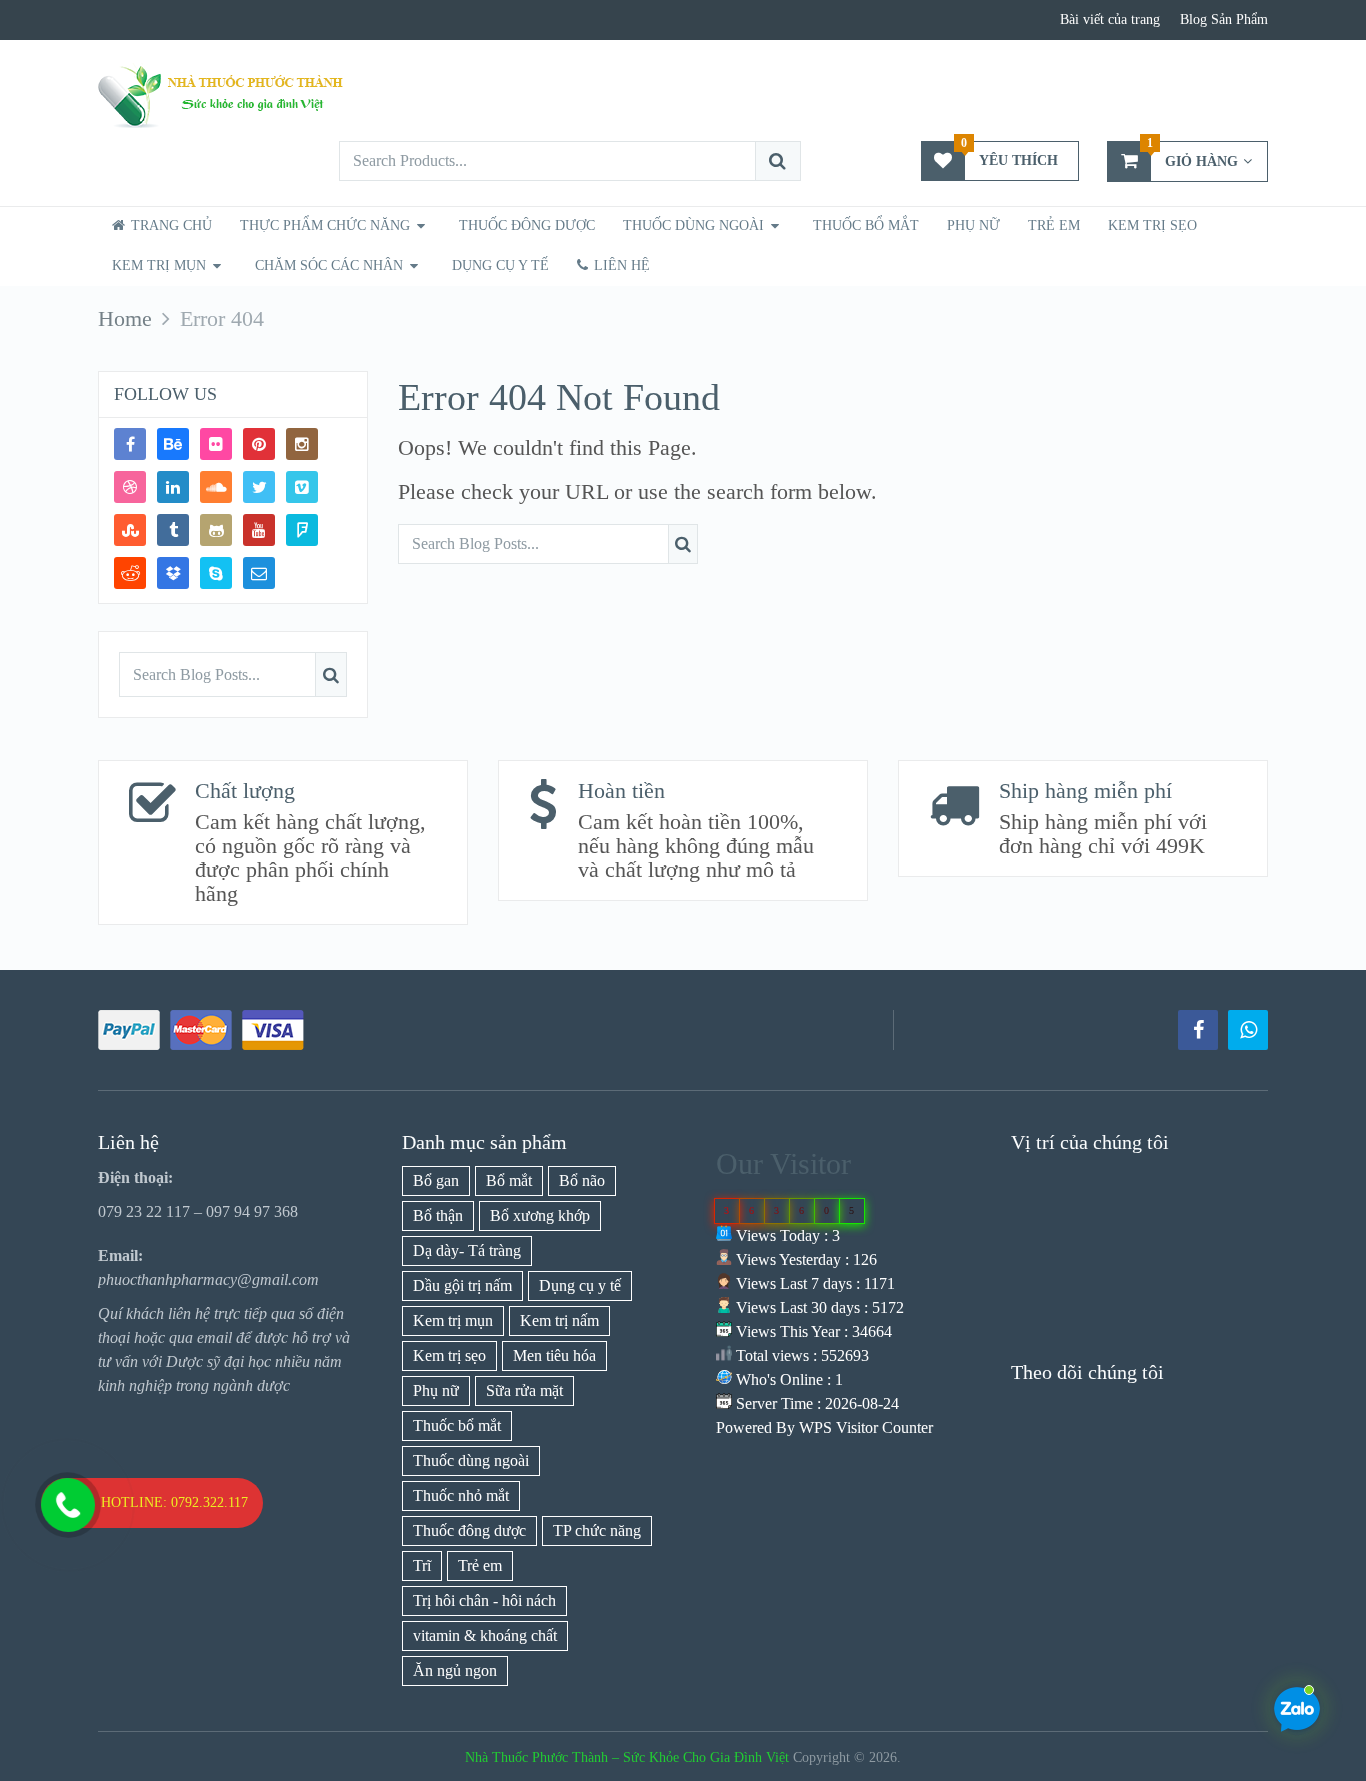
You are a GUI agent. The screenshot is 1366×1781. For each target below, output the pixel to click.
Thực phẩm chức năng (325, 225)
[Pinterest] (259, 444)
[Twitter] (259, 487)
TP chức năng (597, 1530)
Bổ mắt (509, 1180)
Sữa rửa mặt (524, 1390)
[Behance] (173, 444)
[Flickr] (216, 444)
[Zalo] (1248, 1030)
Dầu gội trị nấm (462, 1285)
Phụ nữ (973, 225)
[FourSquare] (302, 530)
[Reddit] (130, 573)
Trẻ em (480, 1565)
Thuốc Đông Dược (527, 225)
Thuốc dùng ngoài (471, 1460)
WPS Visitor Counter (866, 1427)
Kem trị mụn (159, 265)
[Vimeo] (302, 487)
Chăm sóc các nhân (329, 265)
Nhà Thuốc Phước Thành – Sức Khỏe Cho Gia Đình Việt (627, 1757)
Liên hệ (620, 265)
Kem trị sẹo (1152, 225)
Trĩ (422, 1565)
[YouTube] (259, 530)
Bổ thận (438, 1215)
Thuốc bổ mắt (866, 225)
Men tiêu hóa (554, 1355)
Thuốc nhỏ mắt (461, 1495)
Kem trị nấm (559, 1320)
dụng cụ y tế (500, 265)
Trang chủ (169, 225)
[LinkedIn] (173, 487)
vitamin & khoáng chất (485, 1635)
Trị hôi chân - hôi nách (484, 1600)
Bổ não (582, 1180)
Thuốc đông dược (469, 1530)
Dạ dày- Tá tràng (467, 1250)
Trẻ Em (1054, 225)
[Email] (259, 573)
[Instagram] (302, 444)
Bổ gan (436, 1180)
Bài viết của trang (1110, 19)
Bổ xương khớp (540, 1215)
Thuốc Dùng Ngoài (693, 225)
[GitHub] (216, 530)
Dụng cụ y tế (580, 1285)
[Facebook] (130, 444)
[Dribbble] (130, 487)
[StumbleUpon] (130, 530)
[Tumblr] (173, 530)
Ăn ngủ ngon (455, 1670)
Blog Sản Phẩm (1224, 19)
